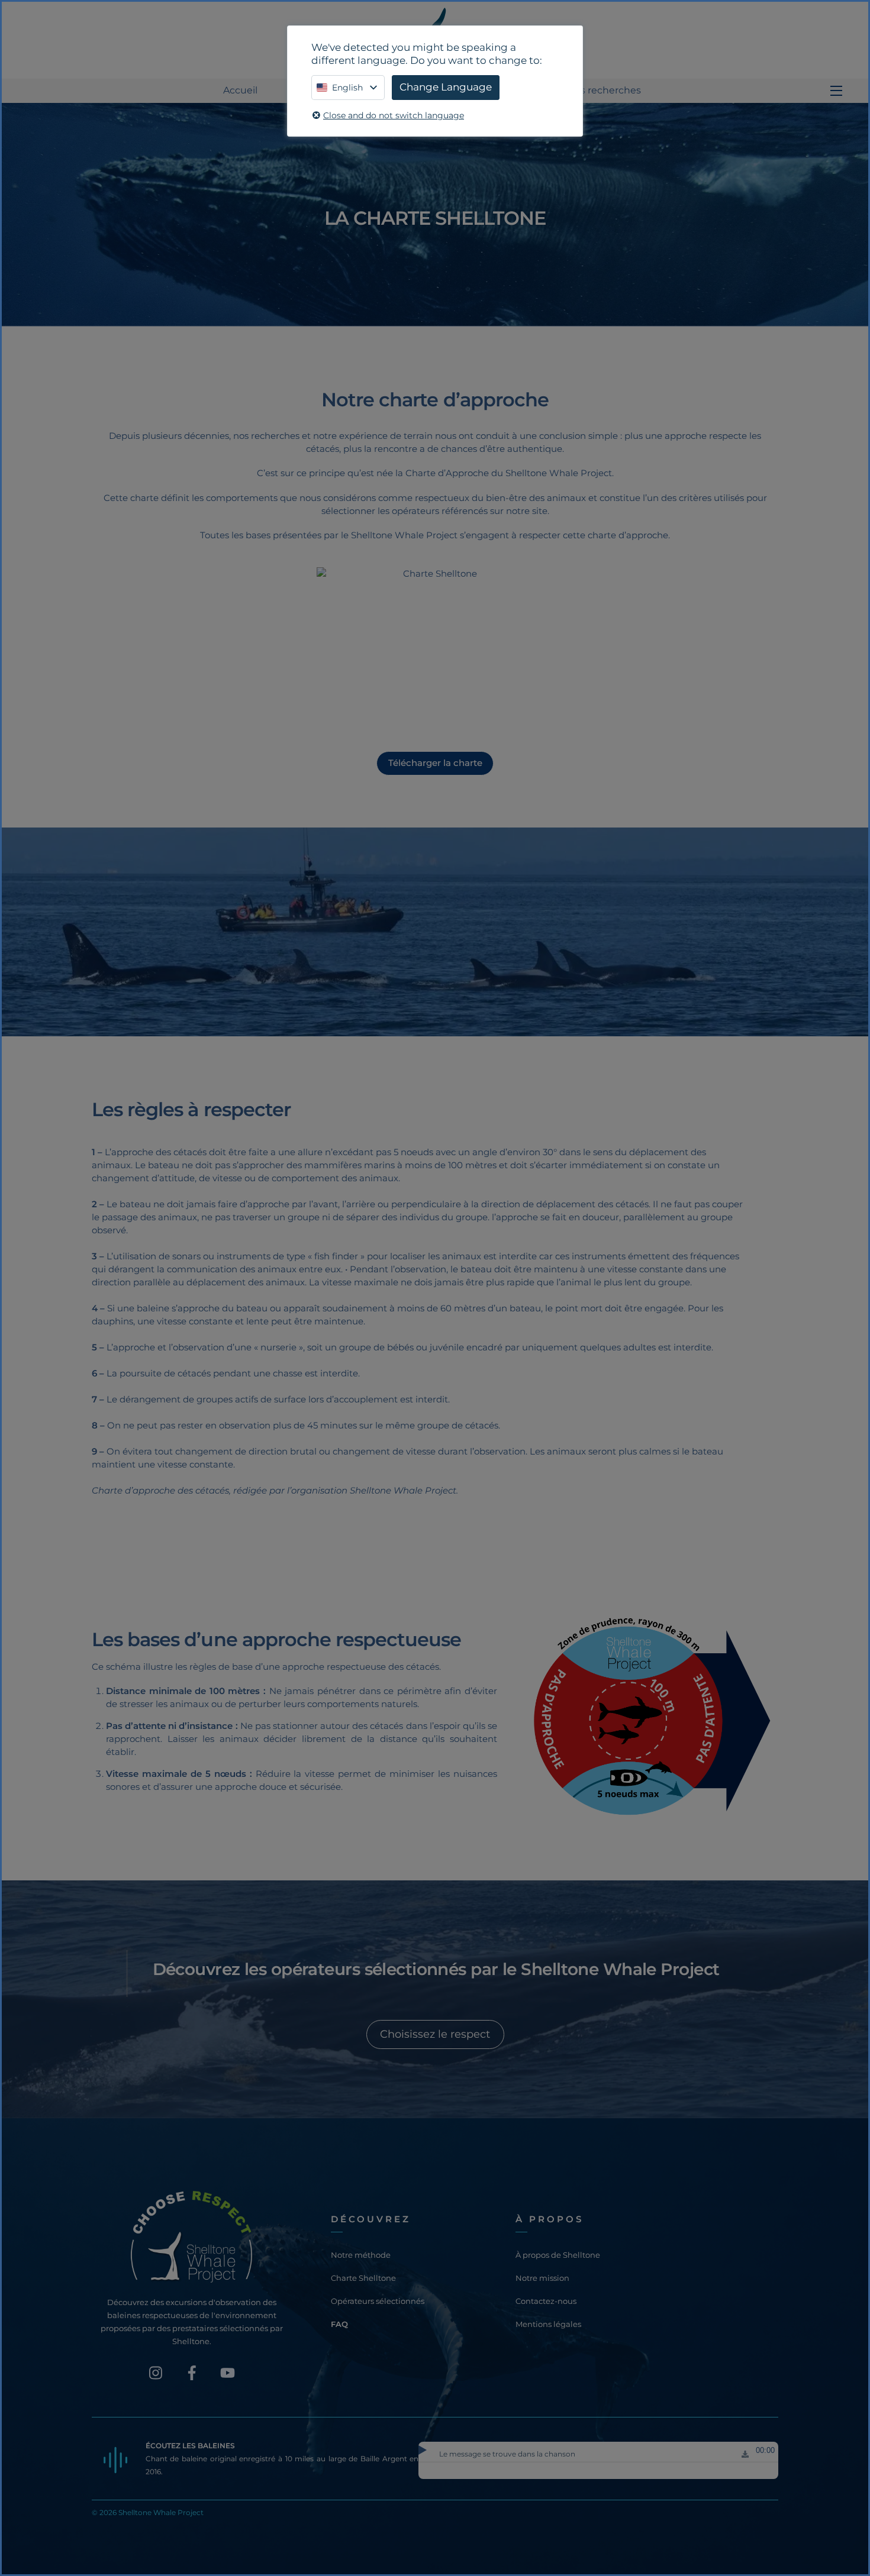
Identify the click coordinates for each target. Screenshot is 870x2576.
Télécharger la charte (435, 763)
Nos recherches (604, 90)
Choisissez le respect (435, 2034)
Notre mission (542, 2278)
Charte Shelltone (363, 2278)
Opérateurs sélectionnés (378, 2301)
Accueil (240, 90)
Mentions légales (548, 2324)
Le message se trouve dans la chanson (507, 2454)
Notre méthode (361, 2255)
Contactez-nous (546, 2301)
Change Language (446, 87)
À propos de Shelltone (558, 2255)
